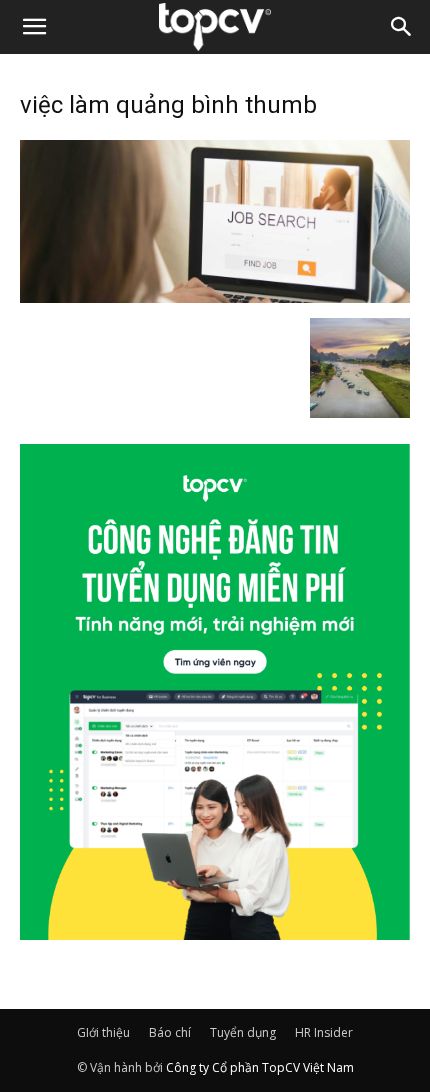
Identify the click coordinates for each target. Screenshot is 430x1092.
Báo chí (170, 1032)
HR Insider (324, 1032)
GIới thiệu (103, 1032)
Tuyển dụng (243, 1032)
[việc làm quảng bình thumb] (215, 297)
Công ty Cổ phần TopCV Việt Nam (260, 1067)
